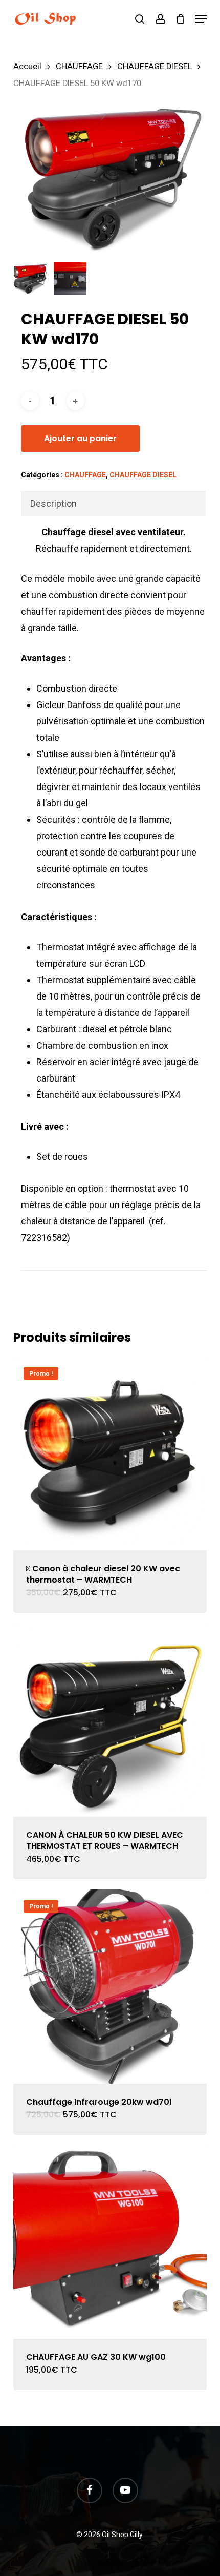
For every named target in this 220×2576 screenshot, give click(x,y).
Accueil (27, 66)
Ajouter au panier (80, 438)
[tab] (113, 504)
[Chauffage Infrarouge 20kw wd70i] (110, 1986)
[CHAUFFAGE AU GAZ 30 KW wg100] (110, 2242)
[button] (201, 19)
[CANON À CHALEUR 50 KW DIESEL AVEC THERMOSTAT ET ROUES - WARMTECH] (110, 1720)
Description (53, 503)
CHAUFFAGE (79, 66)
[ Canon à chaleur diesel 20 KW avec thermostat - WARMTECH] (110, 1453)
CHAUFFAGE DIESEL (155, 66)
